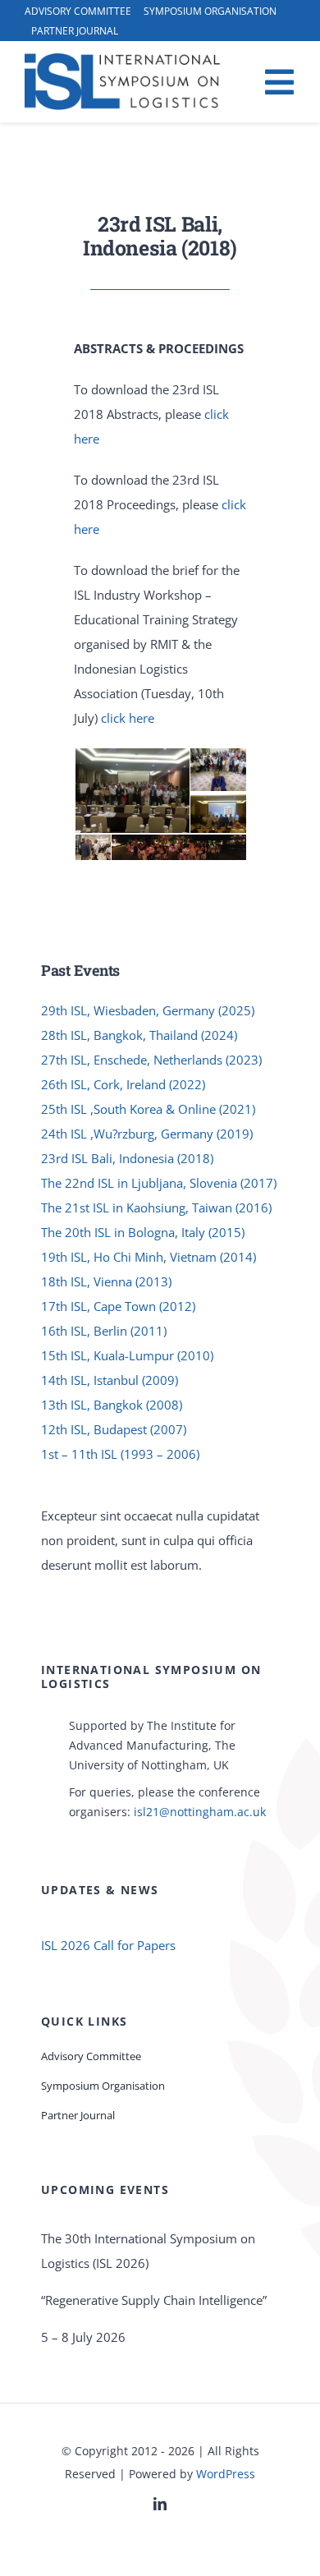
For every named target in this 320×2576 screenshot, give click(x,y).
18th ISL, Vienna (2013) (106, 1281)
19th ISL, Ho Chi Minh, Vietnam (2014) (149, 1257)
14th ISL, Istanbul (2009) (110, 1380)
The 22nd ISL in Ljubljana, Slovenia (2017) (159, 1183)
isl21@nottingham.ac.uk (200, 1812)
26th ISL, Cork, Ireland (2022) (123, 1084)
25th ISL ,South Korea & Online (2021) (148, 1109)
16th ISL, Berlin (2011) (104, 1331)
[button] (131, 791)
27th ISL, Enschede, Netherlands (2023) (151, 1060)
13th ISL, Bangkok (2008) (112, 1405)
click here (128, 718)
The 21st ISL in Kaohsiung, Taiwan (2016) (156, 1207)
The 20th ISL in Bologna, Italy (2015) (143, 1232)
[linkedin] (160, 2504)
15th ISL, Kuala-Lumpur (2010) (127, 1355)
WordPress (226, 2474)
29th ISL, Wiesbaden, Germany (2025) (148, 1010)
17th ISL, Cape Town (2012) (118, 1306)
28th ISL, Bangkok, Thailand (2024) (139, 1035)
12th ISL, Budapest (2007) (114, 1429)
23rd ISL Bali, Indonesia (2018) (127, 1158)
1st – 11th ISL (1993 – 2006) (120, 1454)
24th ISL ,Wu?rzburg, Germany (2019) (147, 1134)
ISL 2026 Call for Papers (108, 1945)
